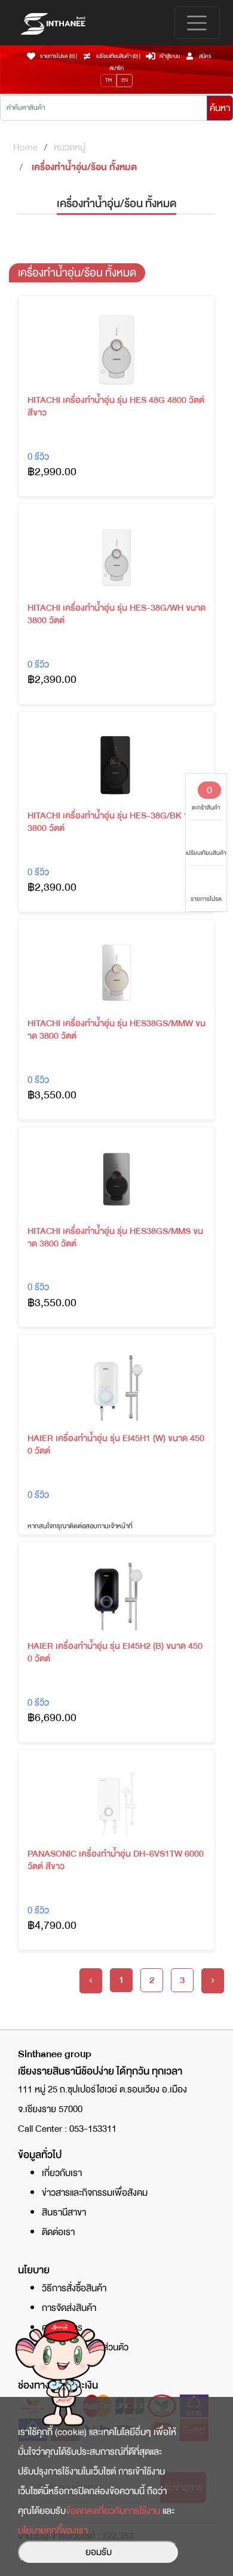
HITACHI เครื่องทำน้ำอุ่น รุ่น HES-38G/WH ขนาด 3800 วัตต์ (116, 614)
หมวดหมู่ (70, 147)
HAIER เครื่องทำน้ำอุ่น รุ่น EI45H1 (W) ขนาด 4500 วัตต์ (116, 1445)
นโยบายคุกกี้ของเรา (53, 2531)
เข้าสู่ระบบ (170, 56)
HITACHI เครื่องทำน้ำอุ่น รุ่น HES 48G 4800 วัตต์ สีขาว (116, 407)
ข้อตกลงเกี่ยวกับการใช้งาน (113, 2511)
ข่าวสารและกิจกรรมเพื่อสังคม (95, 2193)
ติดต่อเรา (58, 2232)
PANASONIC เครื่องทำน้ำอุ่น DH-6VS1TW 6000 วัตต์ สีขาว (116, 1860)
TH (108, 80)
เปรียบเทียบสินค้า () (118, 56)
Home (25, 147)
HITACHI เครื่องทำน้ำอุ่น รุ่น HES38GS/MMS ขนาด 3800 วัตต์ (115, 1238)
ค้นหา (220, 108)
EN (125, 80)
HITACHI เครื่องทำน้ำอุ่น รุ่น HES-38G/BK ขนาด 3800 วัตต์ (116, 822)
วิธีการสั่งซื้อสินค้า (74, 2288)
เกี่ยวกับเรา (62, 2173)
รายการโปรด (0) (57, 56)
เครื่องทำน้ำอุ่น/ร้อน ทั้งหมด (84, 167)
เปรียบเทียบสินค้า (206, 853)
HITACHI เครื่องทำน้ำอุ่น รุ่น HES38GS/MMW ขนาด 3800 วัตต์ (116, 1030)
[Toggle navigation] (197, 23)
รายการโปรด (206, 899)
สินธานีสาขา (64, 2212)
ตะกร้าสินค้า (206, 797)
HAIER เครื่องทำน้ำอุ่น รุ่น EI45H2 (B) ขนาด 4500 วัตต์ (115, 1652)
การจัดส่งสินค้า (69, 2308)
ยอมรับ (99, 2552)
